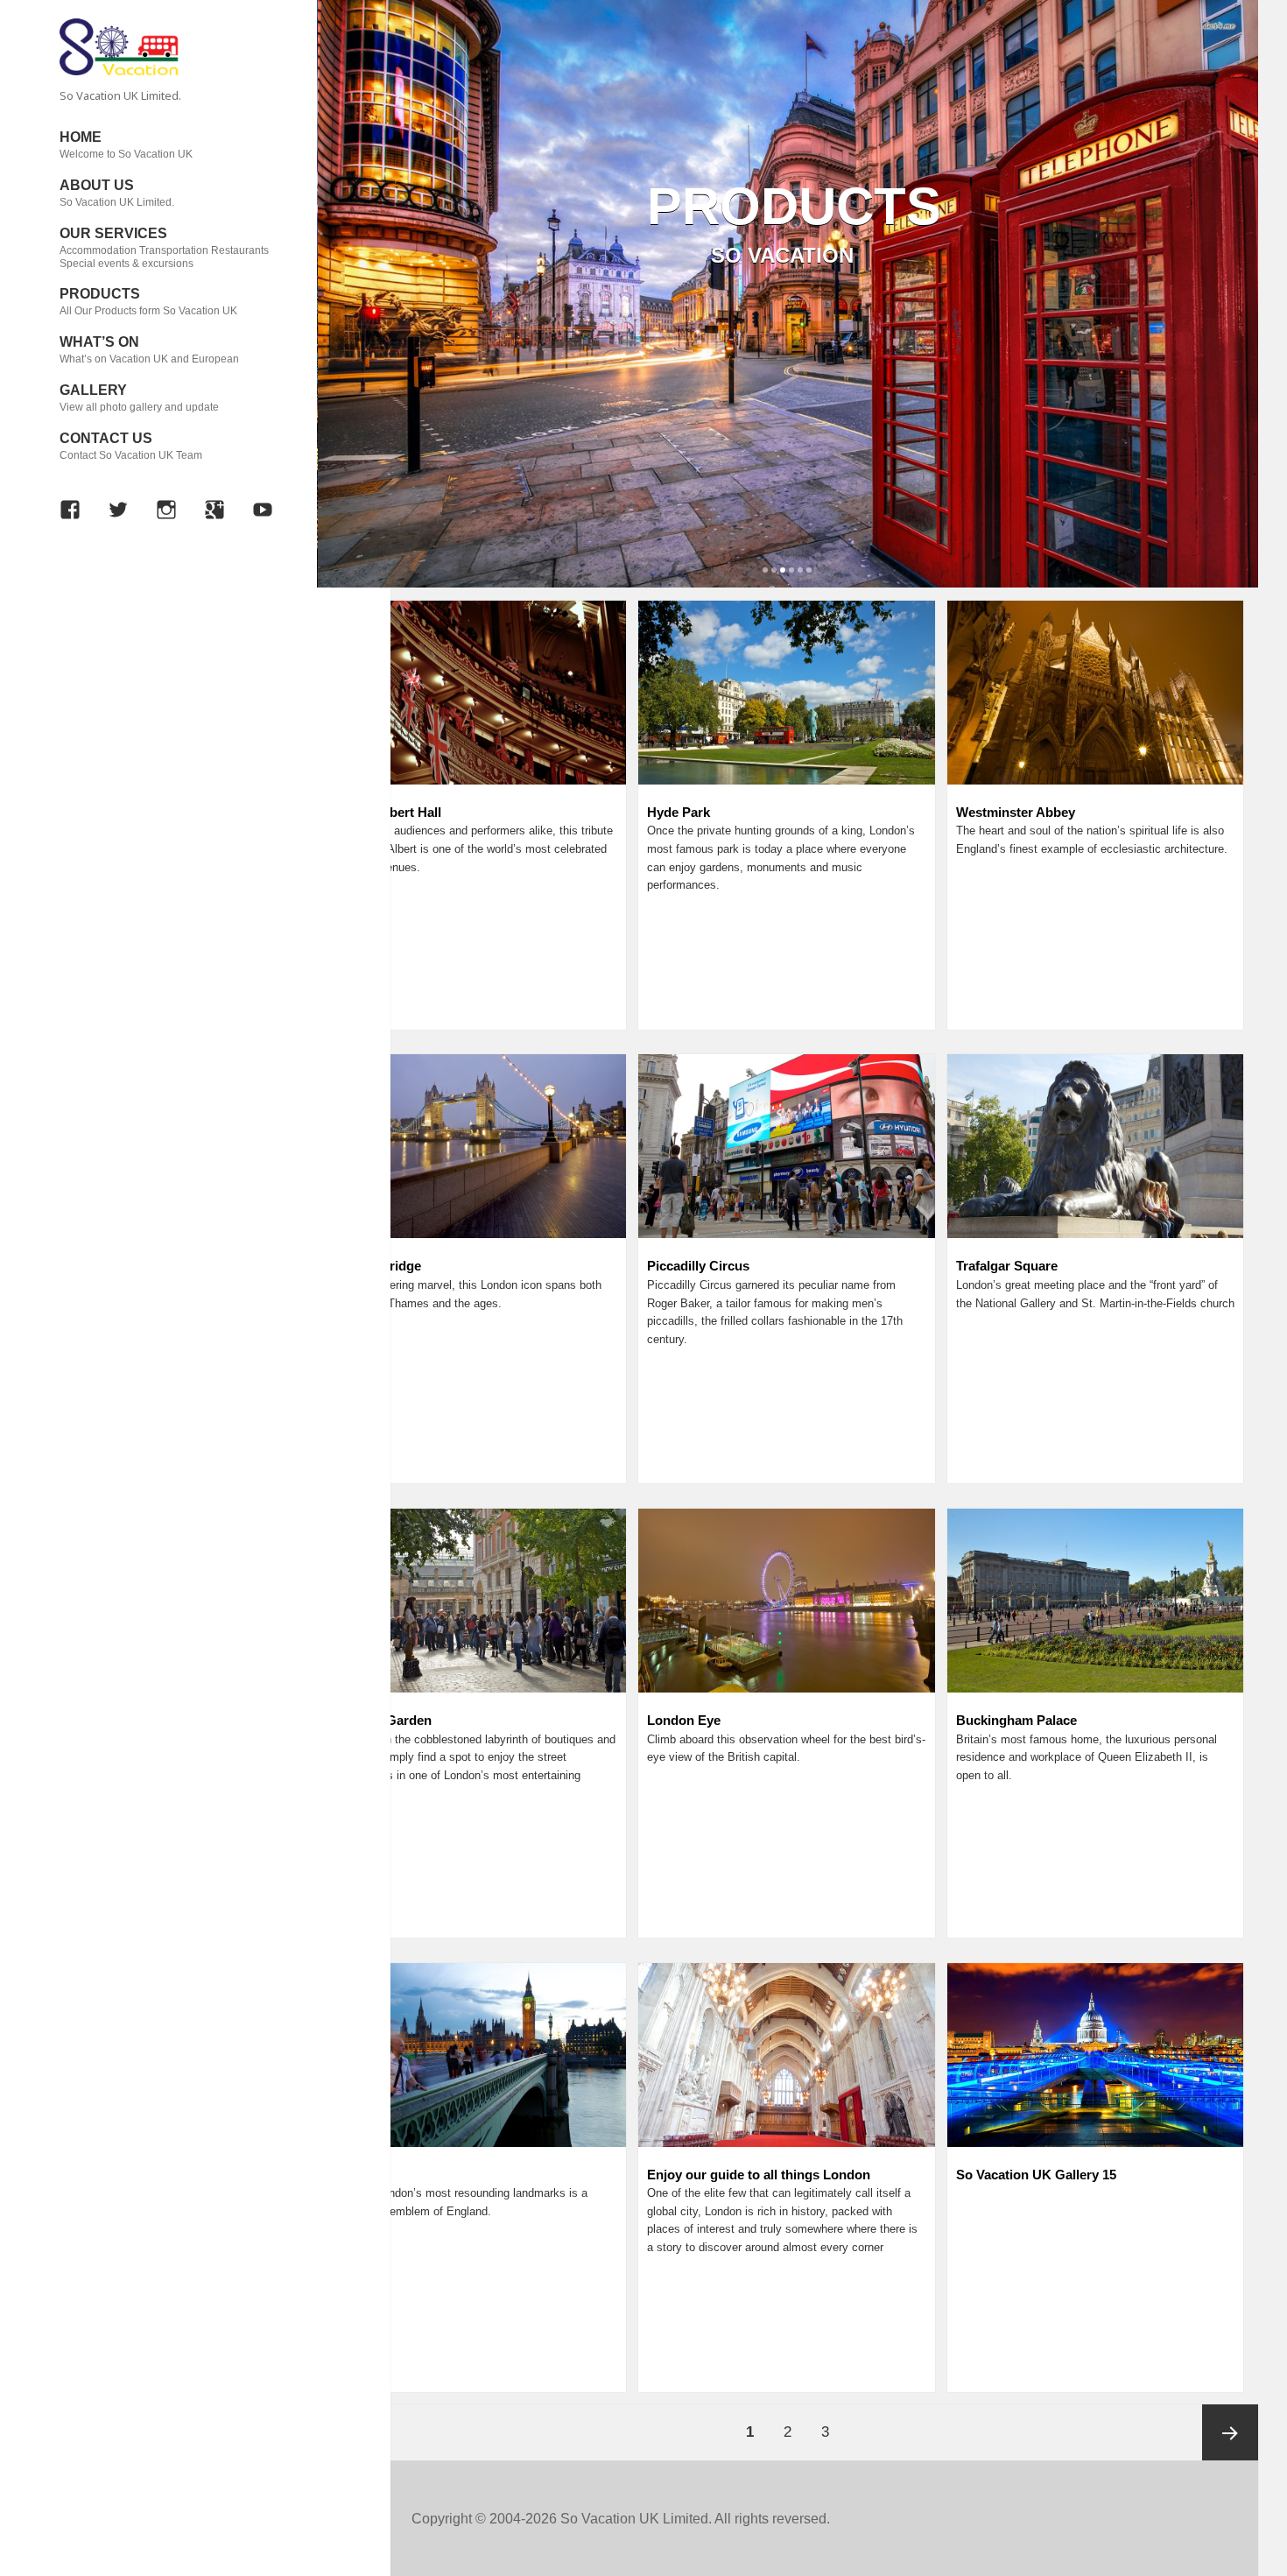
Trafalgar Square (1007, 1266)
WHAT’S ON (149, 350)
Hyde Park (679, 812)
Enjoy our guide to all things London (759, 2175)
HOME (126, 145)
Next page (1230, 2432)
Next (1240, 257)
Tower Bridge (380, 1266)
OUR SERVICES (164, 248)
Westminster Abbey (1016, 812)
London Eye (684, 1720)
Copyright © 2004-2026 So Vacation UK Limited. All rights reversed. (621, 2519)
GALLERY (139, 398)
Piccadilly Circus (698, 1266)
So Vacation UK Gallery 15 (1036, 2175)
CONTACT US (131, 446)
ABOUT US (117, 193)
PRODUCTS (148, 302)
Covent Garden (385, 1720)
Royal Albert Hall (390, 812)
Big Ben (363, 2175)
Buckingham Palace (1016, 1720)
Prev (335, 257)
